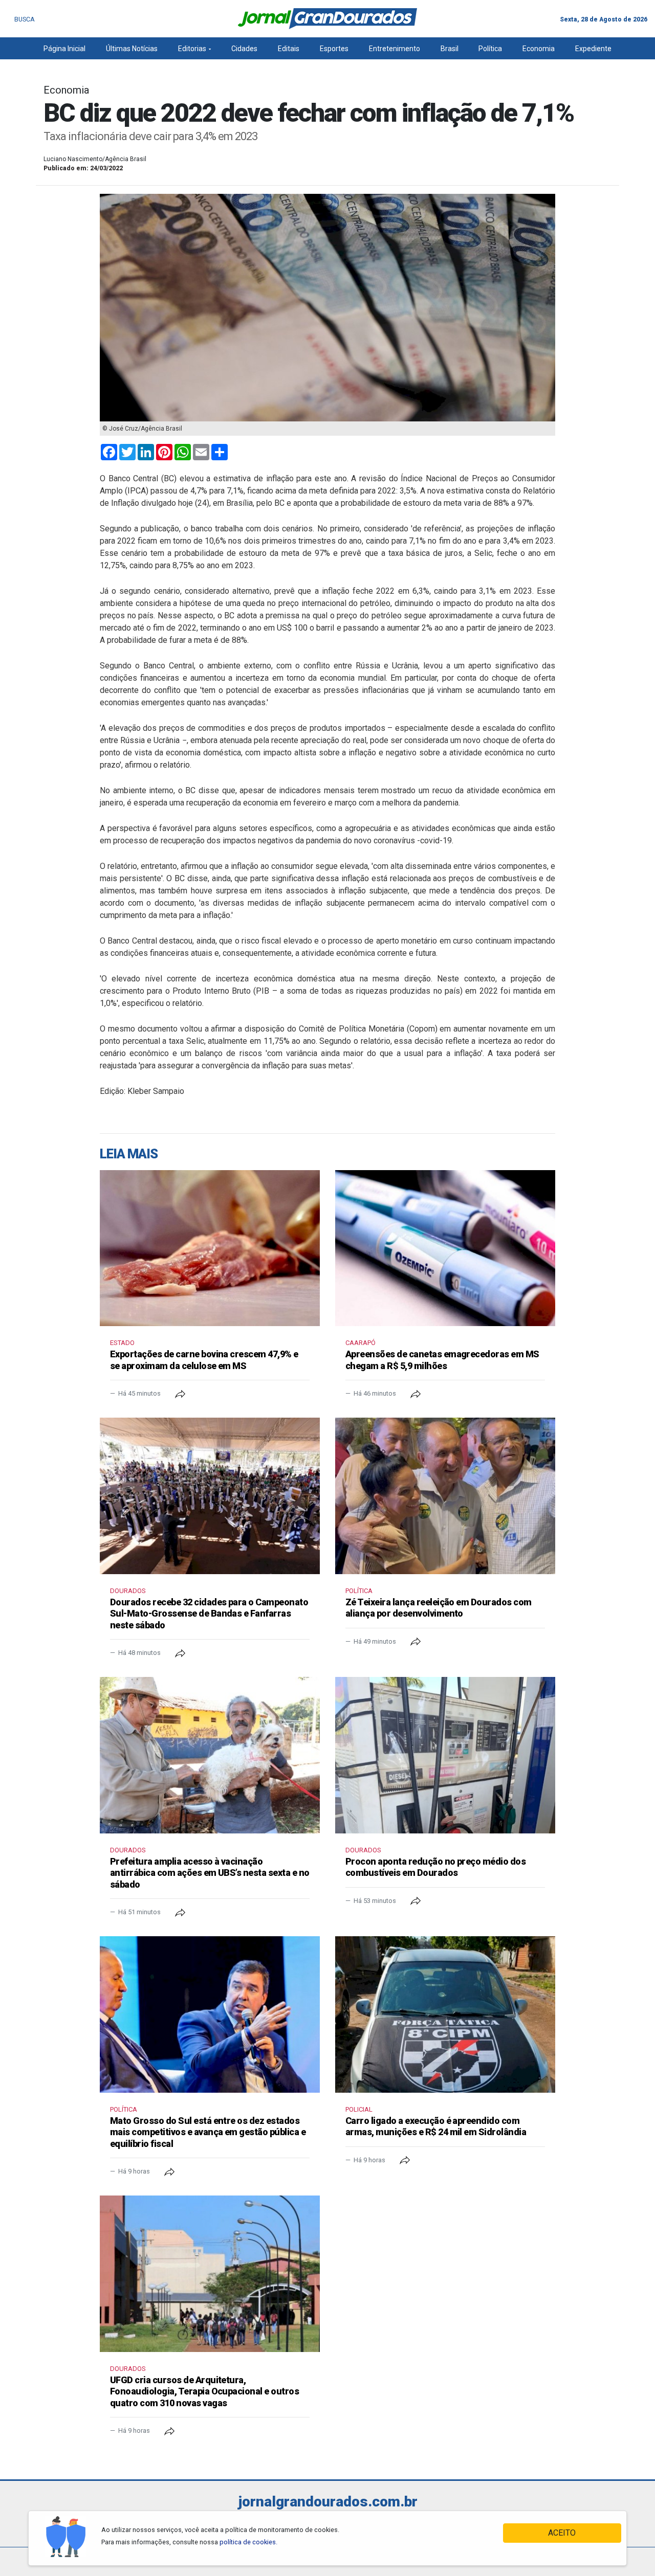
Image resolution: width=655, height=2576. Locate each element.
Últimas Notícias (132, 49)
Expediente (593, 49)
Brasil (450, 49)
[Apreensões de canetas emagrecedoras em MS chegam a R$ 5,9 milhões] (445, 1248)
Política (490, 49)
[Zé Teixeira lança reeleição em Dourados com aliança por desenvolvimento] (445, 1496)
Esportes (334, 49)
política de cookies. (248, 2542)
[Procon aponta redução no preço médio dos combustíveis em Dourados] (445, 1755)
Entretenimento (395, 49)
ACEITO (562, 2533)
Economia (539, 49)
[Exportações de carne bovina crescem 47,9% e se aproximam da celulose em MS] (210, 1248)
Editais (289, 49)
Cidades (244, 49)
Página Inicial (64, 49)
